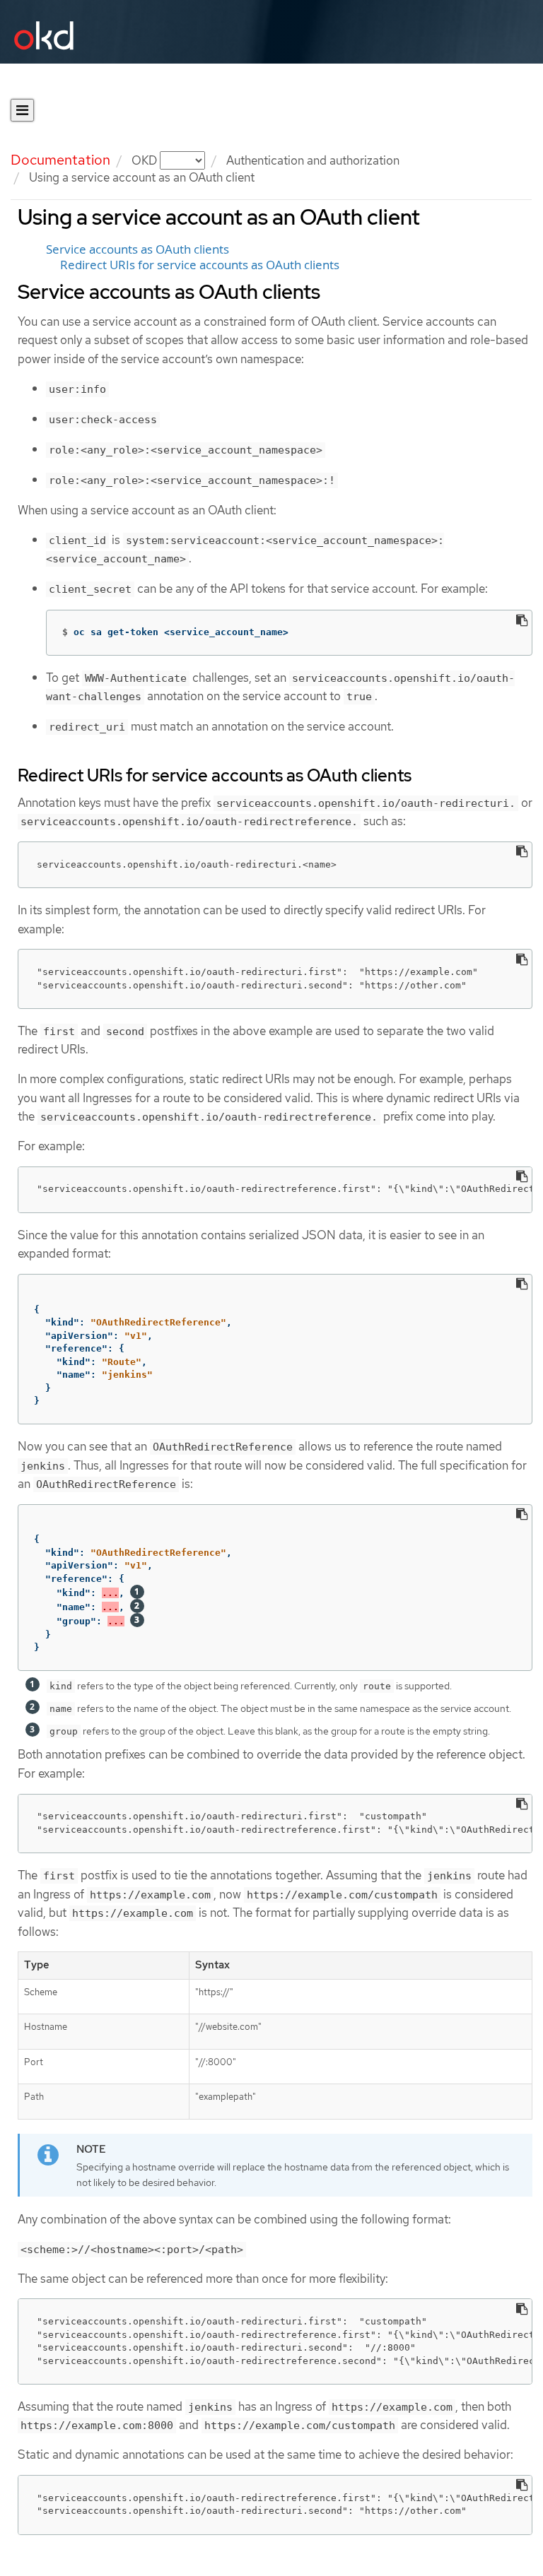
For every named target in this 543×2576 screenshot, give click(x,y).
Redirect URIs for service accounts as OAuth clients (200, 265)
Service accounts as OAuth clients (138, 249)
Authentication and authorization (313, 160)
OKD (146, 160)
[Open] (22, 110)
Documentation (60, 160)
